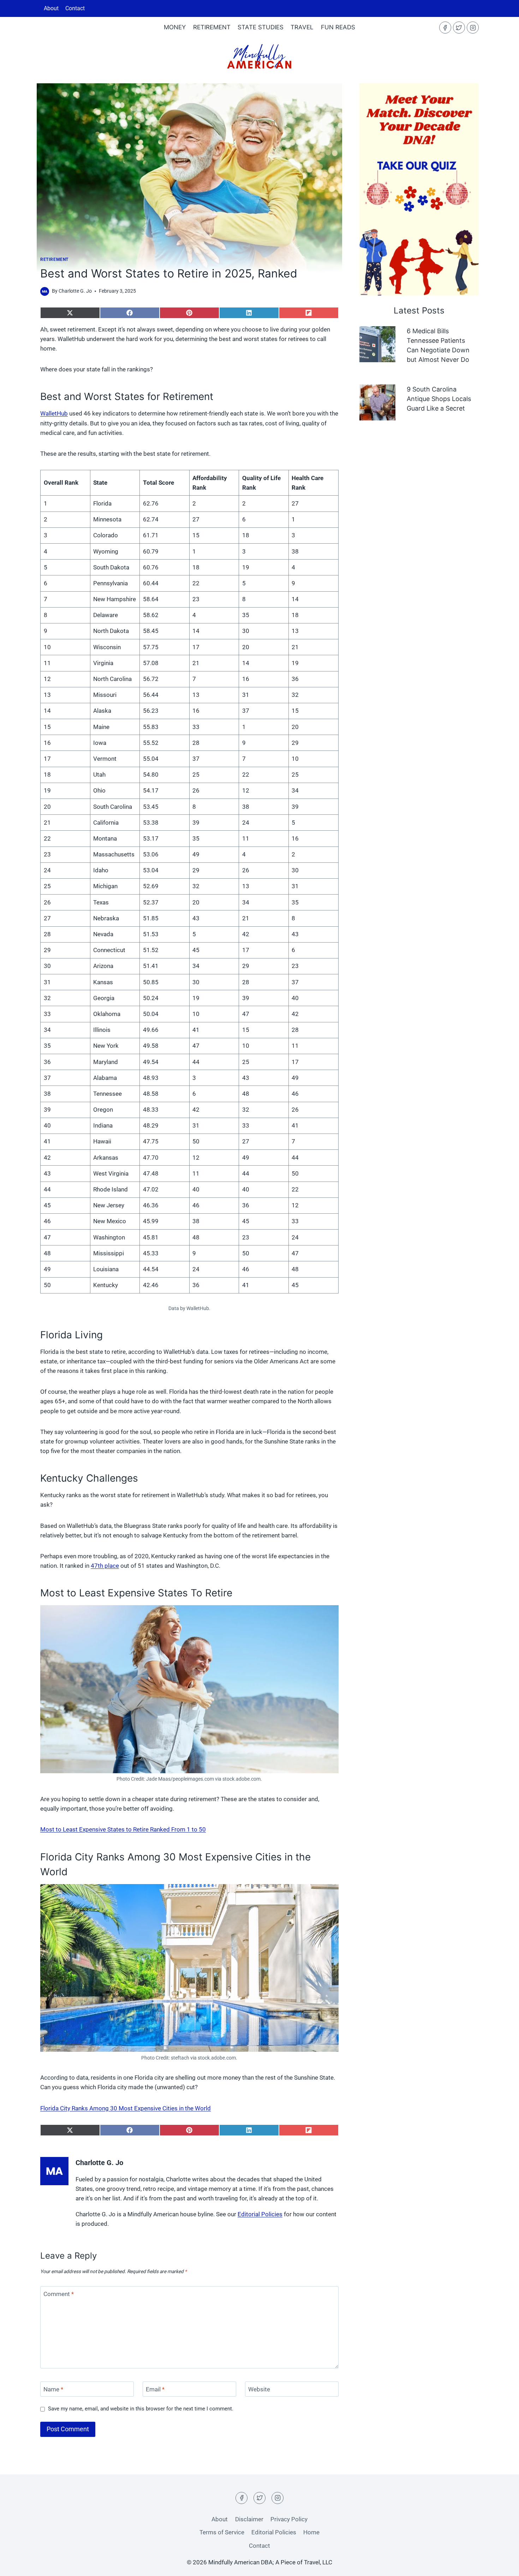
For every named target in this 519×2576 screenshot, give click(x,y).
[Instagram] (473, 28)
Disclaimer (249, 2519)
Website (259, 2389)
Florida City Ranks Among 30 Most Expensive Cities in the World (126, 2108)
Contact (75, 8)
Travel (302, 27)
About (51, 8)
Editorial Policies (260, 2214)
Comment (59, 2294)
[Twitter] (459, 28)
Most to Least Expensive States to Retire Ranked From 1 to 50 (123, 1829)
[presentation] (377, 344)
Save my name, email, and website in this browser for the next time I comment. (141, 2409)
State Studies (261, 27)
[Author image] (45, 291)
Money (175, 27)
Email (155, 2389)
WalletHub (54, 413)
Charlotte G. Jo (75, 291)
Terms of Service (222, 2532)
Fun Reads (338, 27)
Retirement (212, 27)
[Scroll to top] (501, 2541)
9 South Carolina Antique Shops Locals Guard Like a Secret (439, 399)
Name (53, 2389)
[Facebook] (445, 28)
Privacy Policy (289, 2519)
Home (311, 2532)
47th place (105, 1566)
